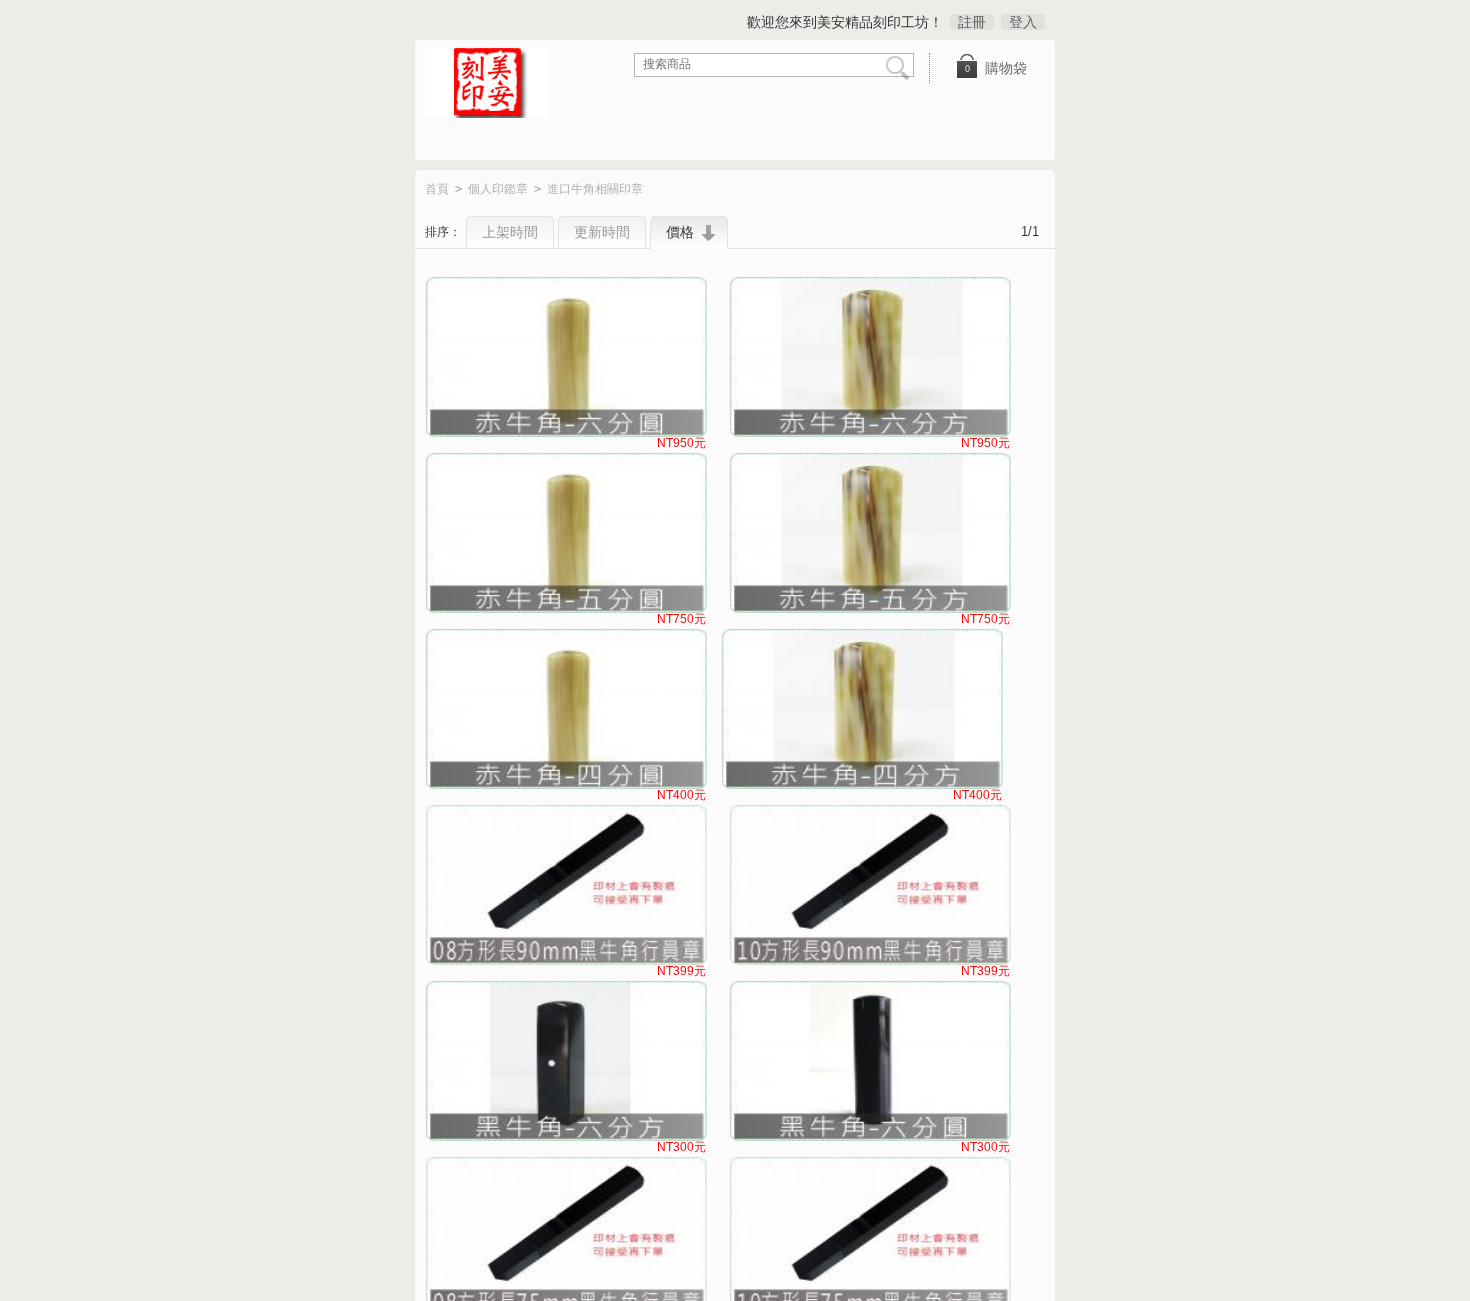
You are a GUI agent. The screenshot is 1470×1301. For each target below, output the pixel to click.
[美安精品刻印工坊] (500, 85)
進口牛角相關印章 (595, 189)
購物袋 (996, 68)
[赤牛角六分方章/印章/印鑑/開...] (871, 357)
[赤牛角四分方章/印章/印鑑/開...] (863, 709)
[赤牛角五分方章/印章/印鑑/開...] (871, 533)
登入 (1023, 22)
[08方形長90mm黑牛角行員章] (567, 885)
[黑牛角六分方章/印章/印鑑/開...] (567, 1061)
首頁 (437, 189)
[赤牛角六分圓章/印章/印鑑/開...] (567, 357)
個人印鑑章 (498, 189)
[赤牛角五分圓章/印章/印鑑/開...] (567, 533)
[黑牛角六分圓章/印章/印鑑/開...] (871, 1061)
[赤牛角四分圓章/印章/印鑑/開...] (567, 709)
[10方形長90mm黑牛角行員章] (871, 885)
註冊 (972, 22)
